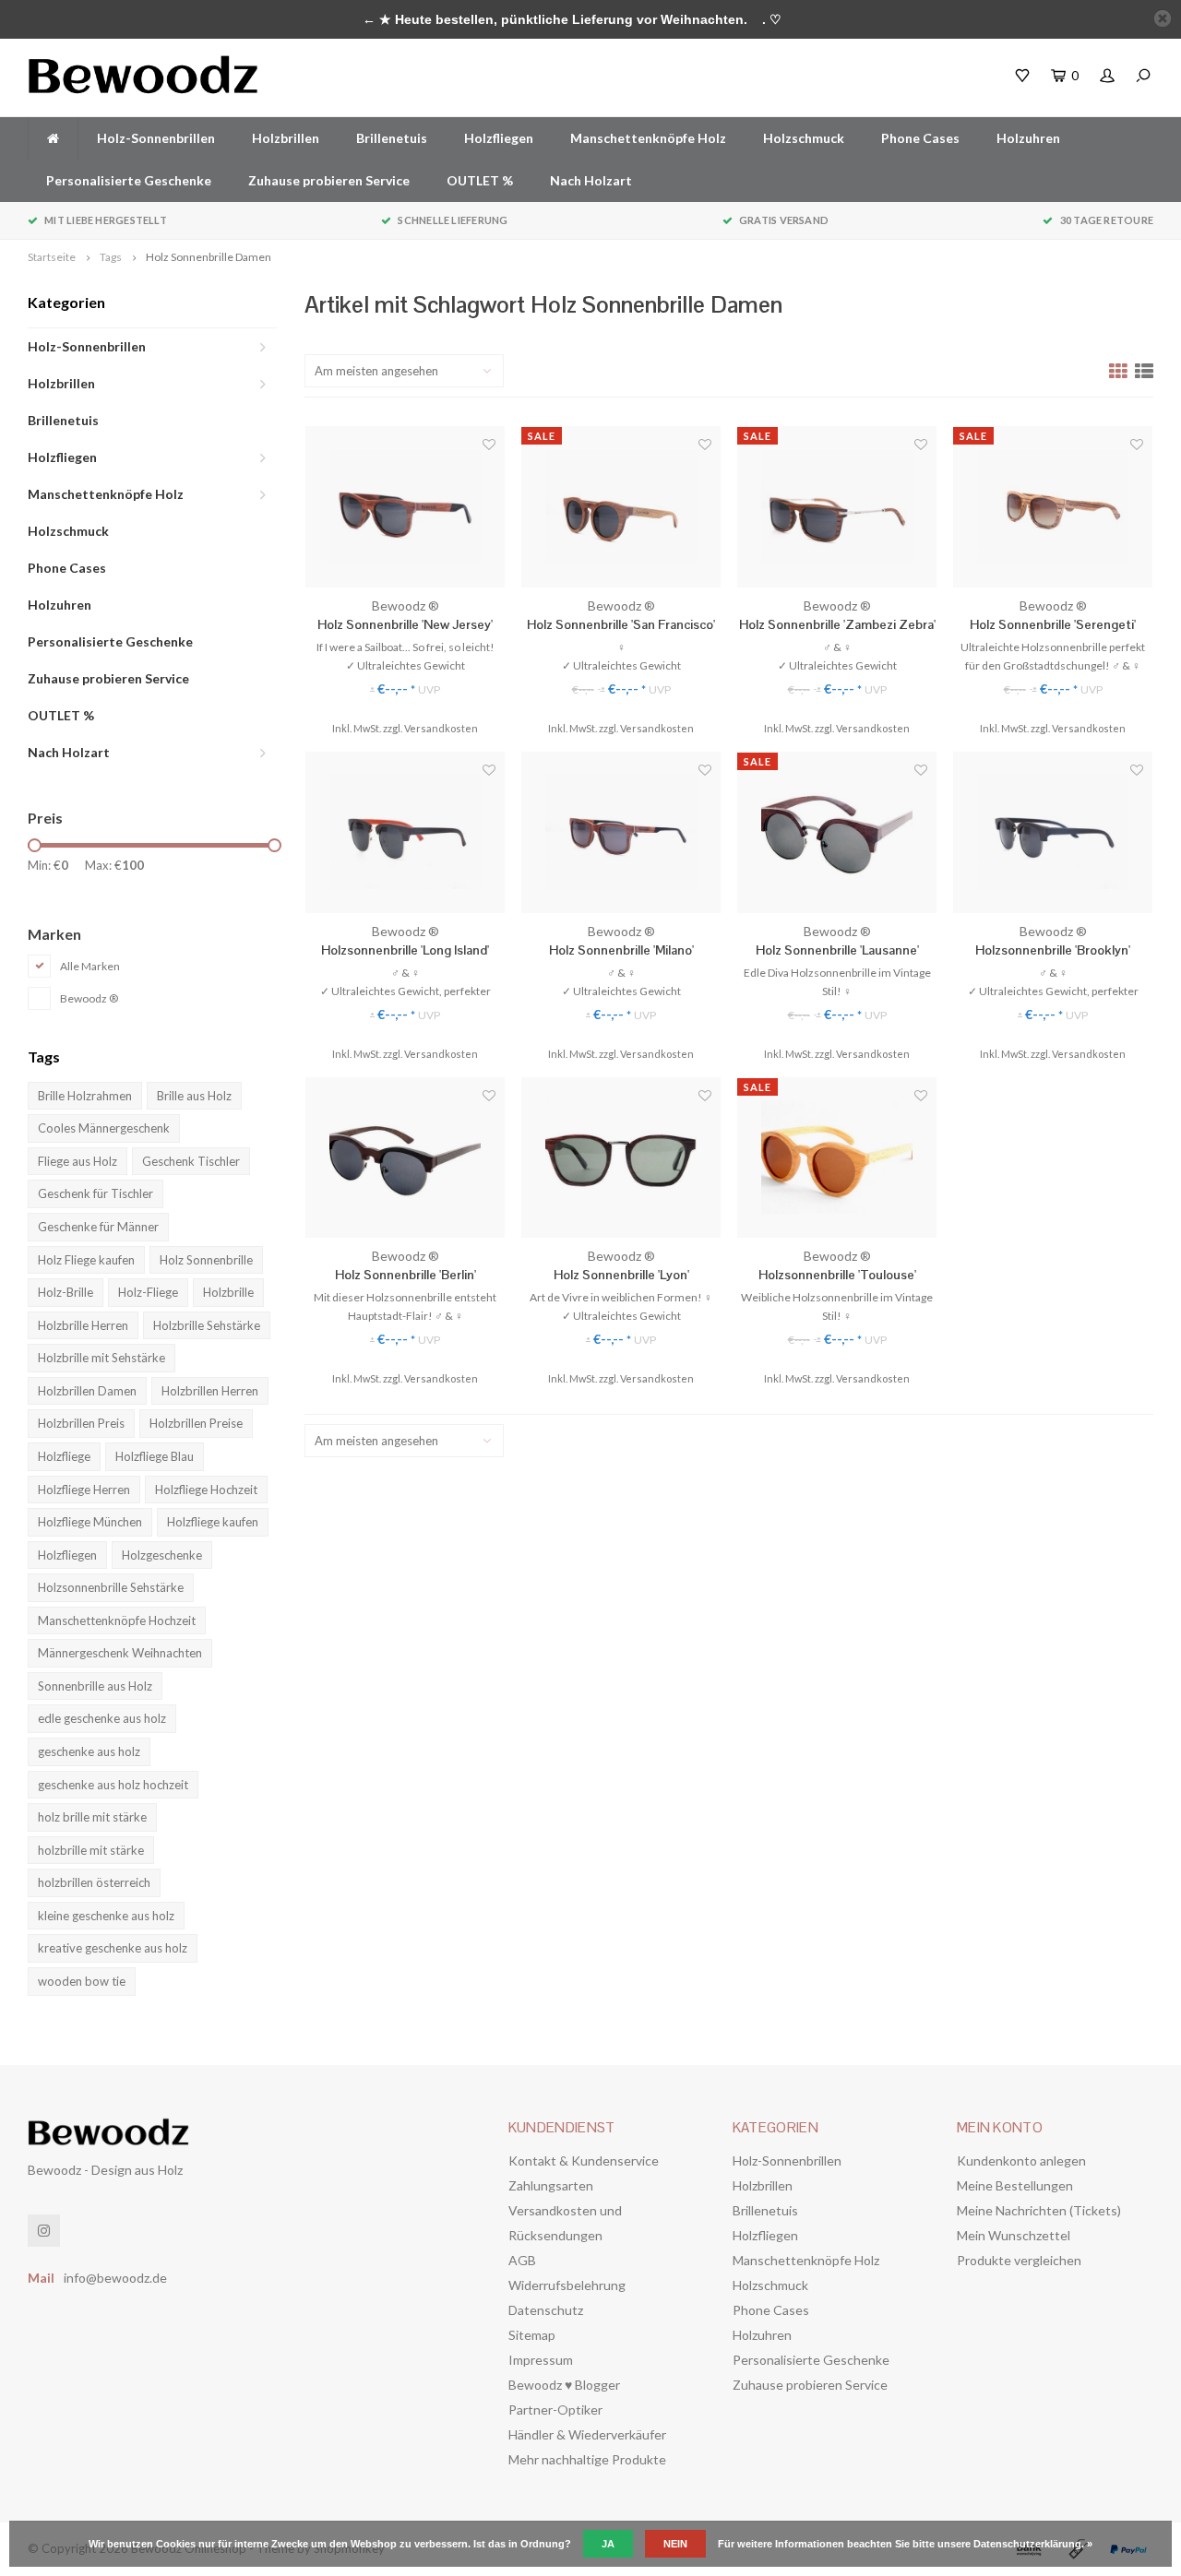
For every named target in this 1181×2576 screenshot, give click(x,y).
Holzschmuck (804, 138)
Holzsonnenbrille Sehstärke (111, 1587)
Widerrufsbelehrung (567, 2285)
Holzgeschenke (162, 1555)
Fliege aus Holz (78, 1161)
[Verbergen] (1163, 18)
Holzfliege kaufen (213, 1522)
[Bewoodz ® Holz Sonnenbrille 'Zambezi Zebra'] (837, 507)
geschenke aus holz (89, 1751)
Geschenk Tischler (191, 1161)
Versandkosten (441, 728)
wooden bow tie (82, 1981)
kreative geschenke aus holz (113, 1948)
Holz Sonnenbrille (206, 1260)
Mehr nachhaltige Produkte (587, 2459)
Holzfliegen (499, 138)
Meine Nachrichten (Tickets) (1039, 2210)
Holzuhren (1028, 138)
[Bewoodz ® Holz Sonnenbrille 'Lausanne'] (837, 832)
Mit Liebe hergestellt (106, 220)
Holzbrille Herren (83, 1325)
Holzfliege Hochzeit (206, 1490)
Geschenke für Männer (98, 1227)
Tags (111, 257)
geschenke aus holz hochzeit (113, 1785)
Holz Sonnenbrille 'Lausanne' (837, 950)
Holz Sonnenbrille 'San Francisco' (621, 624)
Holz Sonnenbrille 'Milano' (621, 950)
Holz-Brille (66, 1292)
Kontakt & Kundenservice (584, 2161)
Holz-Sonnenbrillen (156, 138)
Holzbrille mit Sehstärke (101, 1358)
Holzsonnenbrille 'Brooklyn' (1053, 950)
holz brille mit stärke (92, 1817)
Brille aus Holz (194, 1096)
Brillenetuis (392, 138)
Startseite (52, 257)
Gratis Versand (784, 220)
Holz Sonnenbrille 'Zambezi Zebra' (837, 624)
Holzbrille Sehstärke (207, 1325)
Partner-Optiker (555, 2410)
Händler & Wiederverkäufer (587, 2434)
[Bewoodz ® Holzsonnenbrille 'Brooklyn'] (1053, 832)
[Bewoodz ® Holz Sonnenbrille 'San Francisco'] (621, 507)
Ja (608, 2544)
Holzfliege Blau (155, 1456)
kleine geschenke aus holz (106, 1916)
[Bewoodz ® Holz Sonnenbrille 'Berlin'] (405, 1158)
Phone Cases (920, 138)
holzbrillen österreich (94, 1882)
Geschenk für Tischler (95, 1193)
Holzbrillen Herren (210, 1391)
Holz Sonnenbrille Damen (209, 257)
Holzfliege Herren (84, 1490)
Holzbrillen (286, 138)
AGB (522, 2260)
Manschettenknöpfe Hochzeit (117, 1620)
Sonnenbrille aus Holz (95, 1686)
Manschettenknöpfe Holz (648, 138)
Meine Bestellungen (1015, 2185)
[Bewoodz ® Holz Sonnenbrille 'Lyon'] (621, 1158)
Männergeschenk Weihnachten (120, 1653)
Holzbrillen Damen (87, 1391)
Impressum (541, 2360)
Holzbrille (228, 1292)
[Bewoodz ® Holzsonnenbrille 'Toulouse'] (837, 1158)
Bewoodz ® (89, 998)
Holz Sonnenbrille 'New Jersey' (405, 624)
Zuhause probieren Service (329, 180)
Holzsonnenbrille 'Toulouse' (837, 1275)
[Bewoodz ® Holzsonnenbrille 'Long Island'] (405, 832)
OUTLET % (480, 180)
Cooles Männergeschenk (104, 1128)
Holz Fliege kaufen (86, 1260)
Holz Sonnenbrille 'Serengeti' (1053, 624)
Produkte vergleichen (1019, 2260)
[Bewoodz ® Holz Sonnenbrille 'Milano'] (621, 832)
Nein (675, 2544)
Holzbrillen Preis (81, 1423)
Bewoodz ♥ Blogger (564, 2385)
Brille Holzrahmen (85, 1096)
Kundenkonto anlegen (1021, 2161)
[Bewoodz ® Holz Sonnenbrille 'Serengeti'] (1053, 507)
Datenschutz (546, 2310)
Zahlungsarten (551, 2185)
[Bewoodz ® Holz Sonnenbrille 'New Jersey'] (405, 507)
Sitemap (532, 2335)
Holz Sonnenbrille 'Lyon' (621, 1275)
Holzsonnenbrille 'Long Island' (405, 950)
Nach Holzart (591, 180)
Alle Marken (90, 966)
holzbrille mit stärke (91, 1850)
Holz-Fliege (148, 1292)
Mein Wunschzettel (1014, 2235)
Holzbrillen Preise (196, 1423)
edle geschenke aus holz (102, 1718)
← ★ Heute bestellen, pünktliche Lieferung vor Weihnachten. (555, 19)
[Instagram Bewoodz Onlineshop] (44, 2231)
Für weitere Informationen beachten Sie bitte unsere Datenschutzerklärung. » (905, 2544)
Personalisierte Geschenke (129, 180)
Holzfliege (64, 1456)
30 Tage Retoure (1107, 220)
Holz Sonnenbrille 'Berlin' (406, 1275)
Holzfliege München (90, 1522)
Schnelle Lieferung (453, 220)
